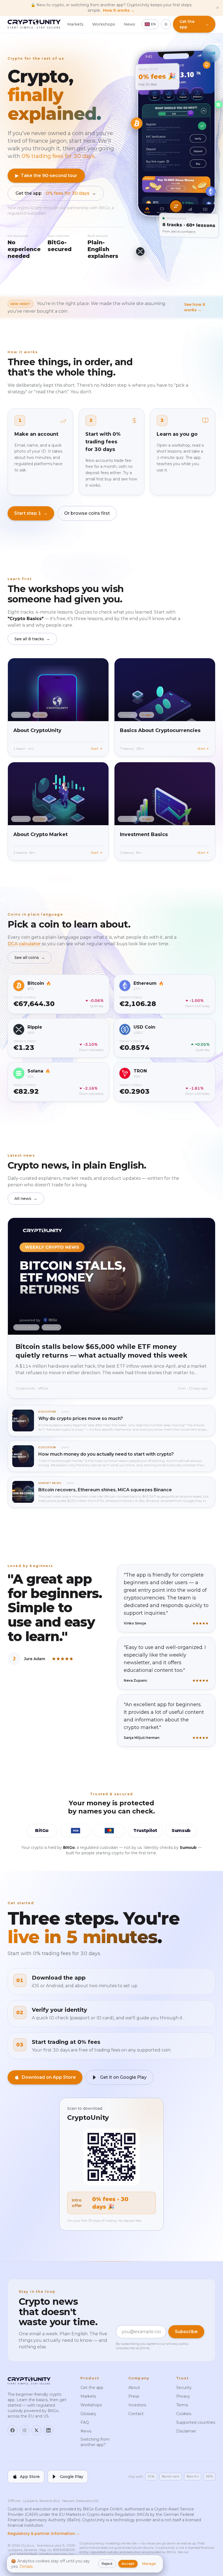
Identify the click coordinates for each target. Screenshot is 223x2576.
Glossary (88, 2414)
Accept (128, 2564)
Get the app (56, 193)
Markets (75, 24)
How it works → (119, 10)
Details (26, 2566)
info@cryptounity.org (56, 2554)
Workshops (104, 24)
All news (26, 1199)
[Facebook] (13, 2430)
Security (184, 2388)
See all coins (30, 958)
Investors (137, 2405)
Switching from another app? (95, 2442)
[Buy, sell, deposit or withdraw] (176, 206)
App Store (30, 2477)
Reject (107, 2564)
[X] (36, 2430)
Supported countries (196, 2422)
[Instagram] (24, 2430)
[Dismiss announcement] (218, 8)
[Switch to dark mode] (166, 24)
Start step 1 (31, 513)
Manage (149, 2564)
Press (134, 2396)
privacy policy (178, 2344)
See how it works (195, 307)
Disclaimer (186, 2431)
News (129, 24)
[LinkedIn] (48, 2430)
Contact (136, 2414)
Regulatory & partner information (44, 2534)
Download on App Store (49, 2077)
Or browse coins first (87, 513)
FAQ (85, 2422)
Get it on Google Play (123, 2077)
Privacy (183, 2396)
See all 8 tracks (32, 639)
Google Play (72, 2477)
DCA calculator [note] (25, 944)
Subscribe (186, 2332)
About (134, 2388)
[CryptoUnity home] (34, 24)
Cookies (184, 2414)
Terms (182, 2405)
